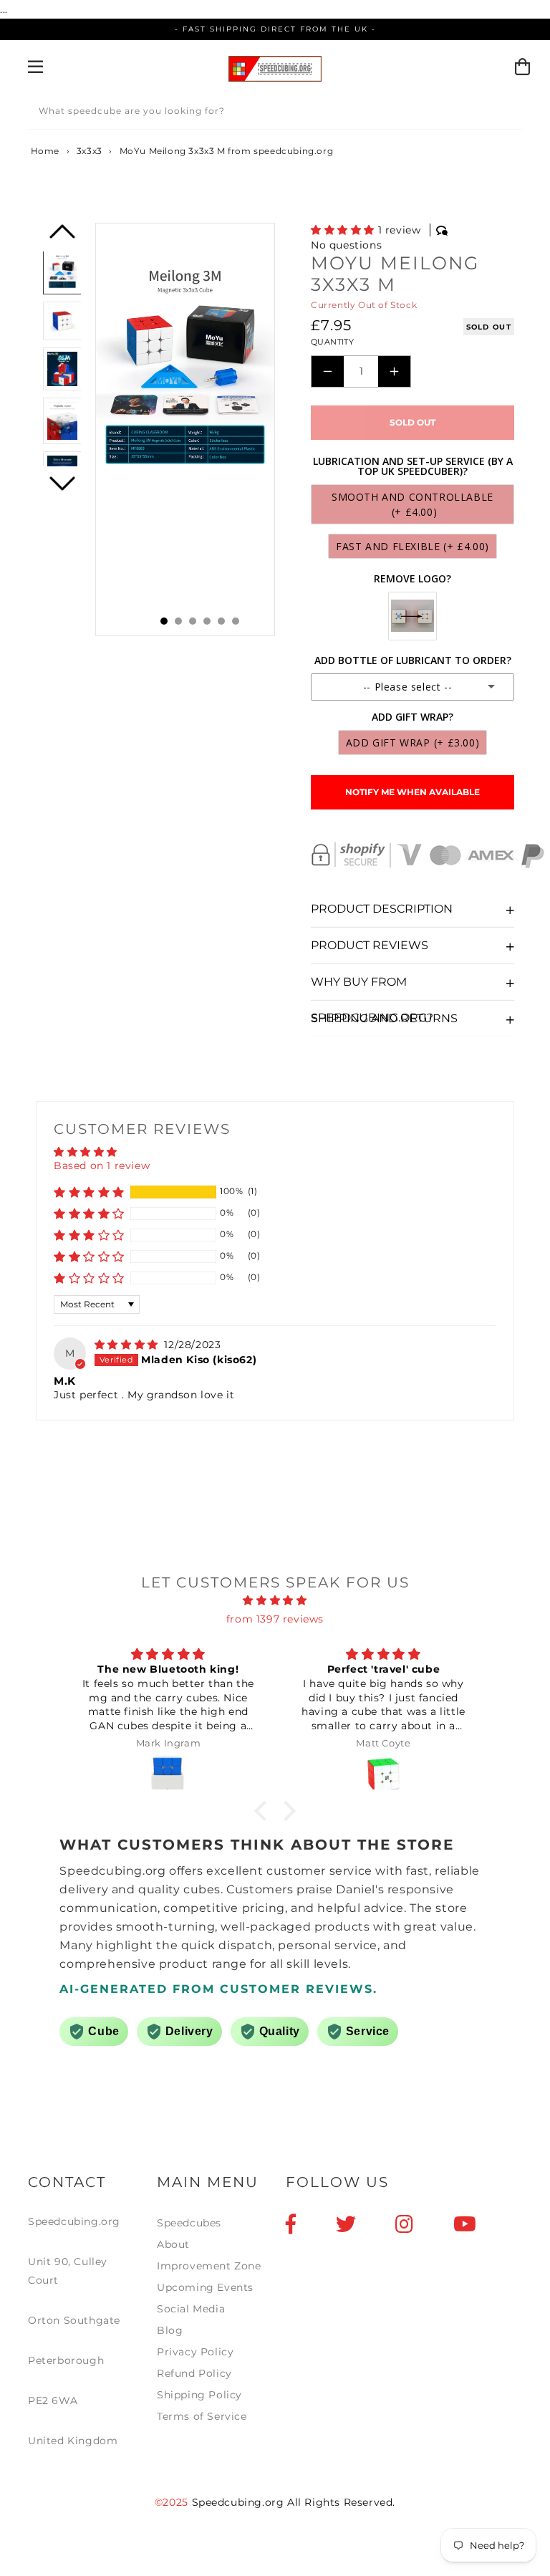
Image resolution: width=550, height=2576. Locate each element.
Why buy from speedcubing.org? (372, 987)
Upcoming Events (205, 2287)
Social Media (191, 2309)
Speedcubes (189, 2223)
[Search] (506, 113)
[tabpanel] (185, 429)
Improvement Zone (209, 2266)
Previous (62, 237)
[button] (344, 230)
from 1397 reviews (275, 1619)
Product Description (382, 909)
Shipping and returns (384, 1018)
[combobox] (275, 114)
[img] (128, 1345)
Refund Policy (194, 2373)
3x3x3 (90, 151)
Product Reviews (370, 945)
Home (44, 151)
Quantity (332, 342)
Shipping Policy (199, 2395)
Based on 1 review (102, 1166)
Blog (170, 2330)
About (173, 2244)
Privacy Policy (195, 2352)
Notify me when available (412, 792)
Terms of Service (202, 2416)
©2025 (173, 2502)
